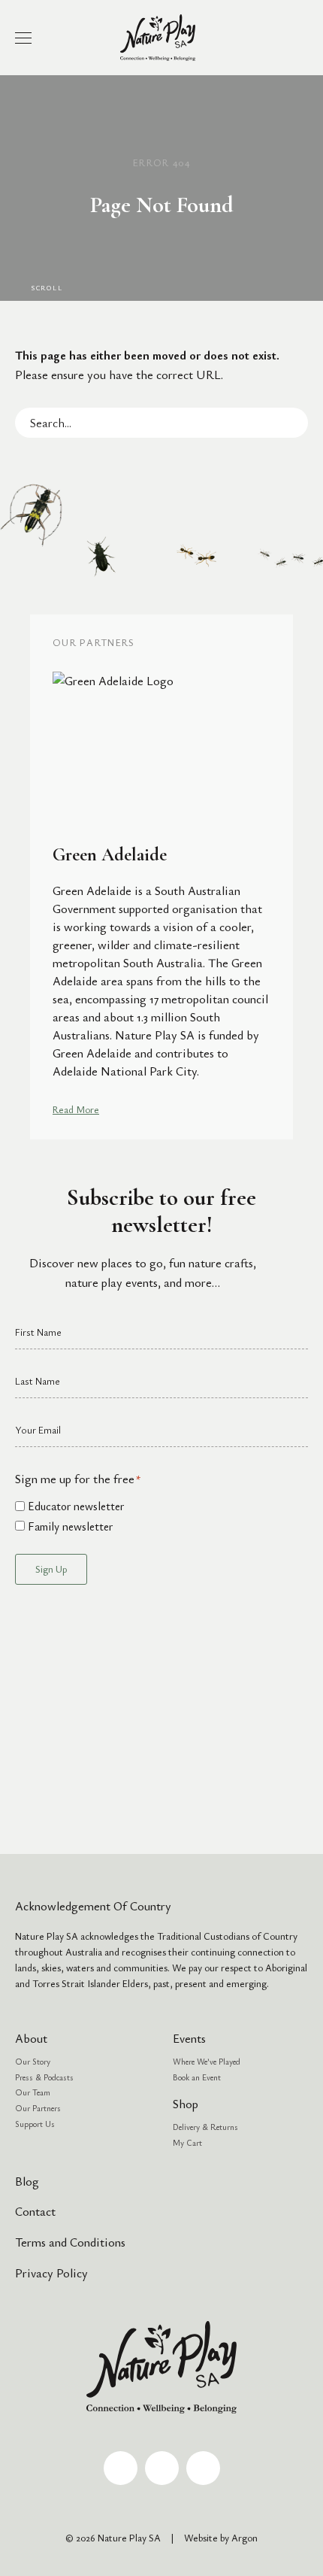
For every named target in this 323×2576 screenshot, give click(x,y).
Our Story (33, 2061)
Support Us (35, 2124)
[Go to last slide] (22, 877)
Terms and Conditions (70, 2242)
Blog (27, 2181)
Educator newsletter (76, 1506)
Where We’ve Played (207, 2061)
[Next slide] (301, 877)
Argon (245, 2538)
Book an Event (197, 2077)
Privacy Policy (51, 2273)
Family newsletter (70, 1526)
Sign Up (51, 1569)
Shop (186, 2104)
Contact (35, 2211)
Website (201, 2538)
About (31, 2038)
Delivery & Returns (205, 2127)
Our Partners (38, 2108)
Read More (76, 1109)
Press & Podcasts (44, 2077)
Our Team (33, 2092)
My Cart (187, 2142)
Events (189, 2038)
